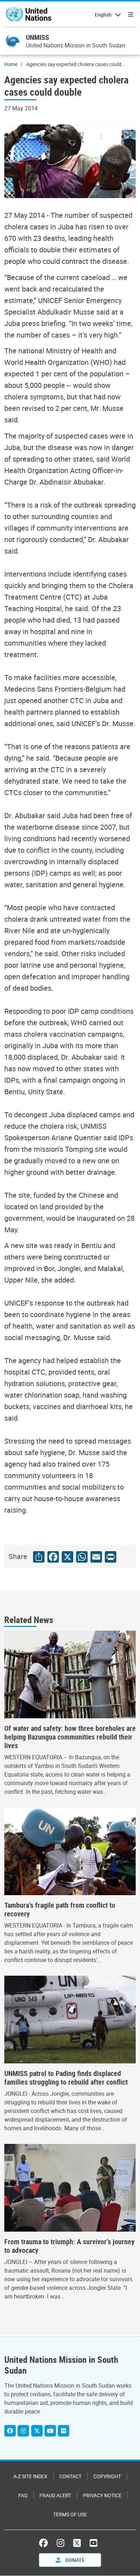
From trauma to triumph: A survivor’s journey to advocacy (69, 2246)
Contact (70, 2476)
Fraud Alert (55, 2495)
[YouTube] (94, 2543)
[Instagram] (23, 2431)
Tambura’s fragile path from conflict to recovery (60, 1910)
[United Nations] (29, 14)
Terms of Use (70, 2514)
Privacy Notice (102, 2495)
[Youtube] (50, 2431)
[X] (37, 2431)
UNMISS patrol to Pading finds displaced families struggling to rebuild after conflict (66, 2078)
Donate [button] (74, 2560)
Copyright (107, 2476)
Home (11, 64)
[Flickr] (64, 2431)
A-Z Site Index (30, 2476)
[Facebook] (10, 2431)
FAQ (23, 2495)
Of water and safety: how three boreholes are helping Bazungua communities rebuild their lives (70, 1737)
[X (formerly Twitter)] (77, 2543)
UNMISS (38, 37)
